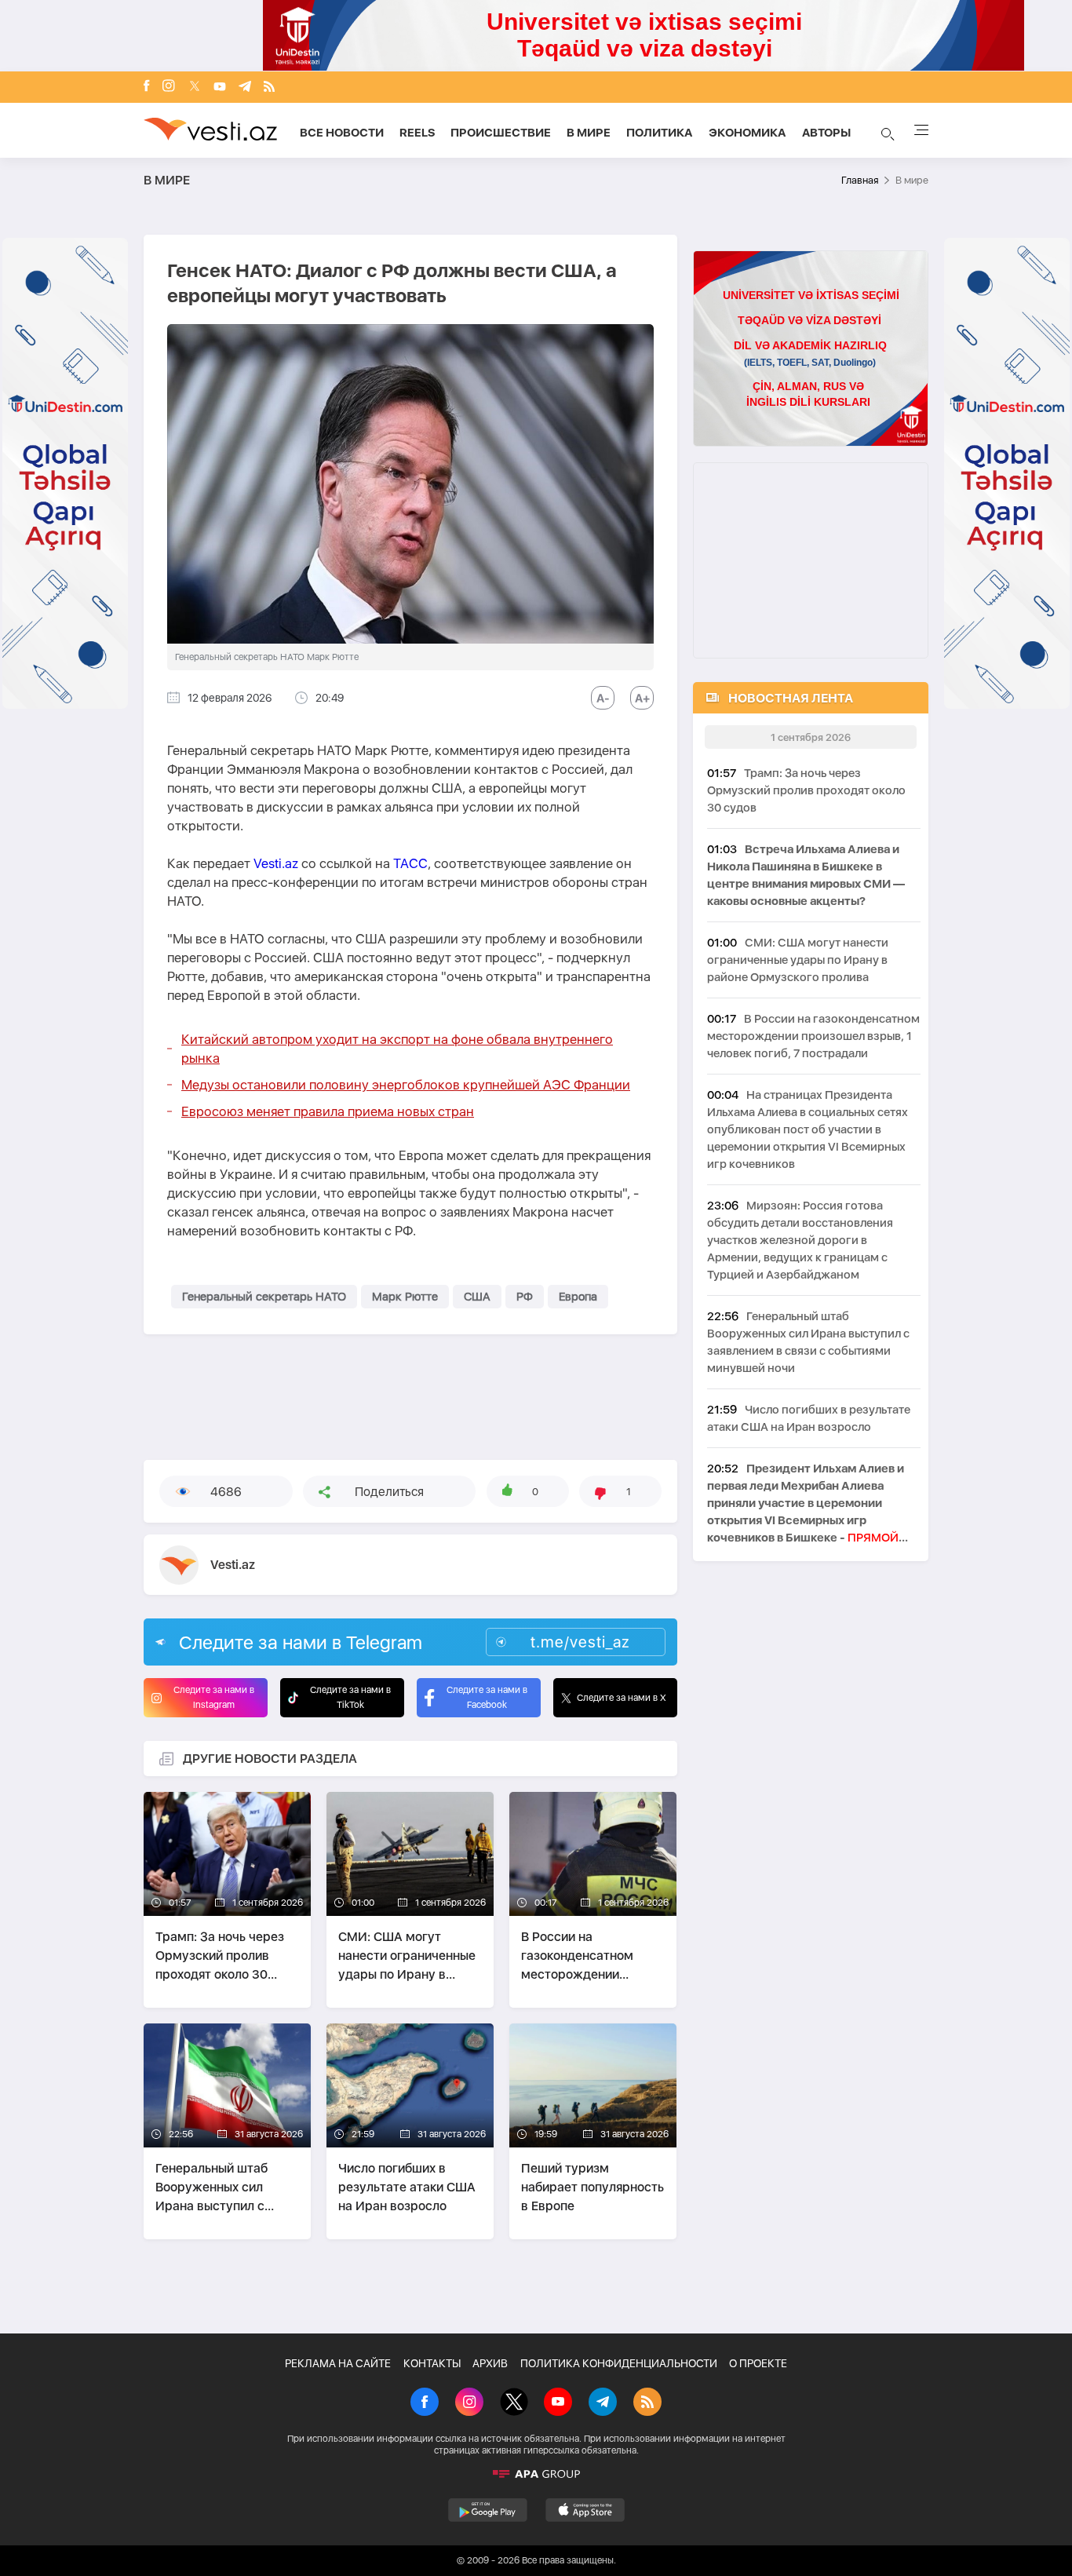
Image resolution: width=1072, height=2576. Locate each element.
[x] (195, 88)
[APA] (536, 2474)
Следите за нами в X (622, 1698)
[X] (514, 2403)
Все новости (342, 133)
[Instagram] (169, 87)
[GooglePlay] (488, 2510)
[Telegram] (245, 88)
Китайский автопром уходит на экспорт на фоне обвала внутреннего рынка (397, 1049)
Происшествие (501, 133)
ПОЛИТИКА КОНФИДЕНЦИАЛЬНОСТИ (619, 2363)
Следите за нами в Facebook (487, 1697)
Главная (860, 180)
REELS (417, 133)
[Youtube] (220, 88)
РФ (525, 1297)
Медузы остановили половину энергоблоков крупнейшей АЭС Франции (406, 1085)
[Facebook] (147, 87)
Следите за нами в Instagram (214, 1697)
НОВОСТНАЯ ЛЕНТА (791, 698)
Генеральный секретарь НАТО (264, 1297)
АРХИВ (490, 2363)
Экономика (747, 133)
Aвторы (826, 133)
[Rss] (269, 88)
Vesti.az (276, 863)
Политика (660, 133)
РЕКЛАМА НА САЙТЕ (338, 2363)
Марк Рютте (405, 1297)
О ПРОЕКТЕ (758, 2363)
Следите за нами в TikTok (350, 1697)
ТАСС (410, 863)
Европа (578, 1297)
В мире (589, 133)
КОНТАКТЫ (432, 2363)
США (477, 1297)
